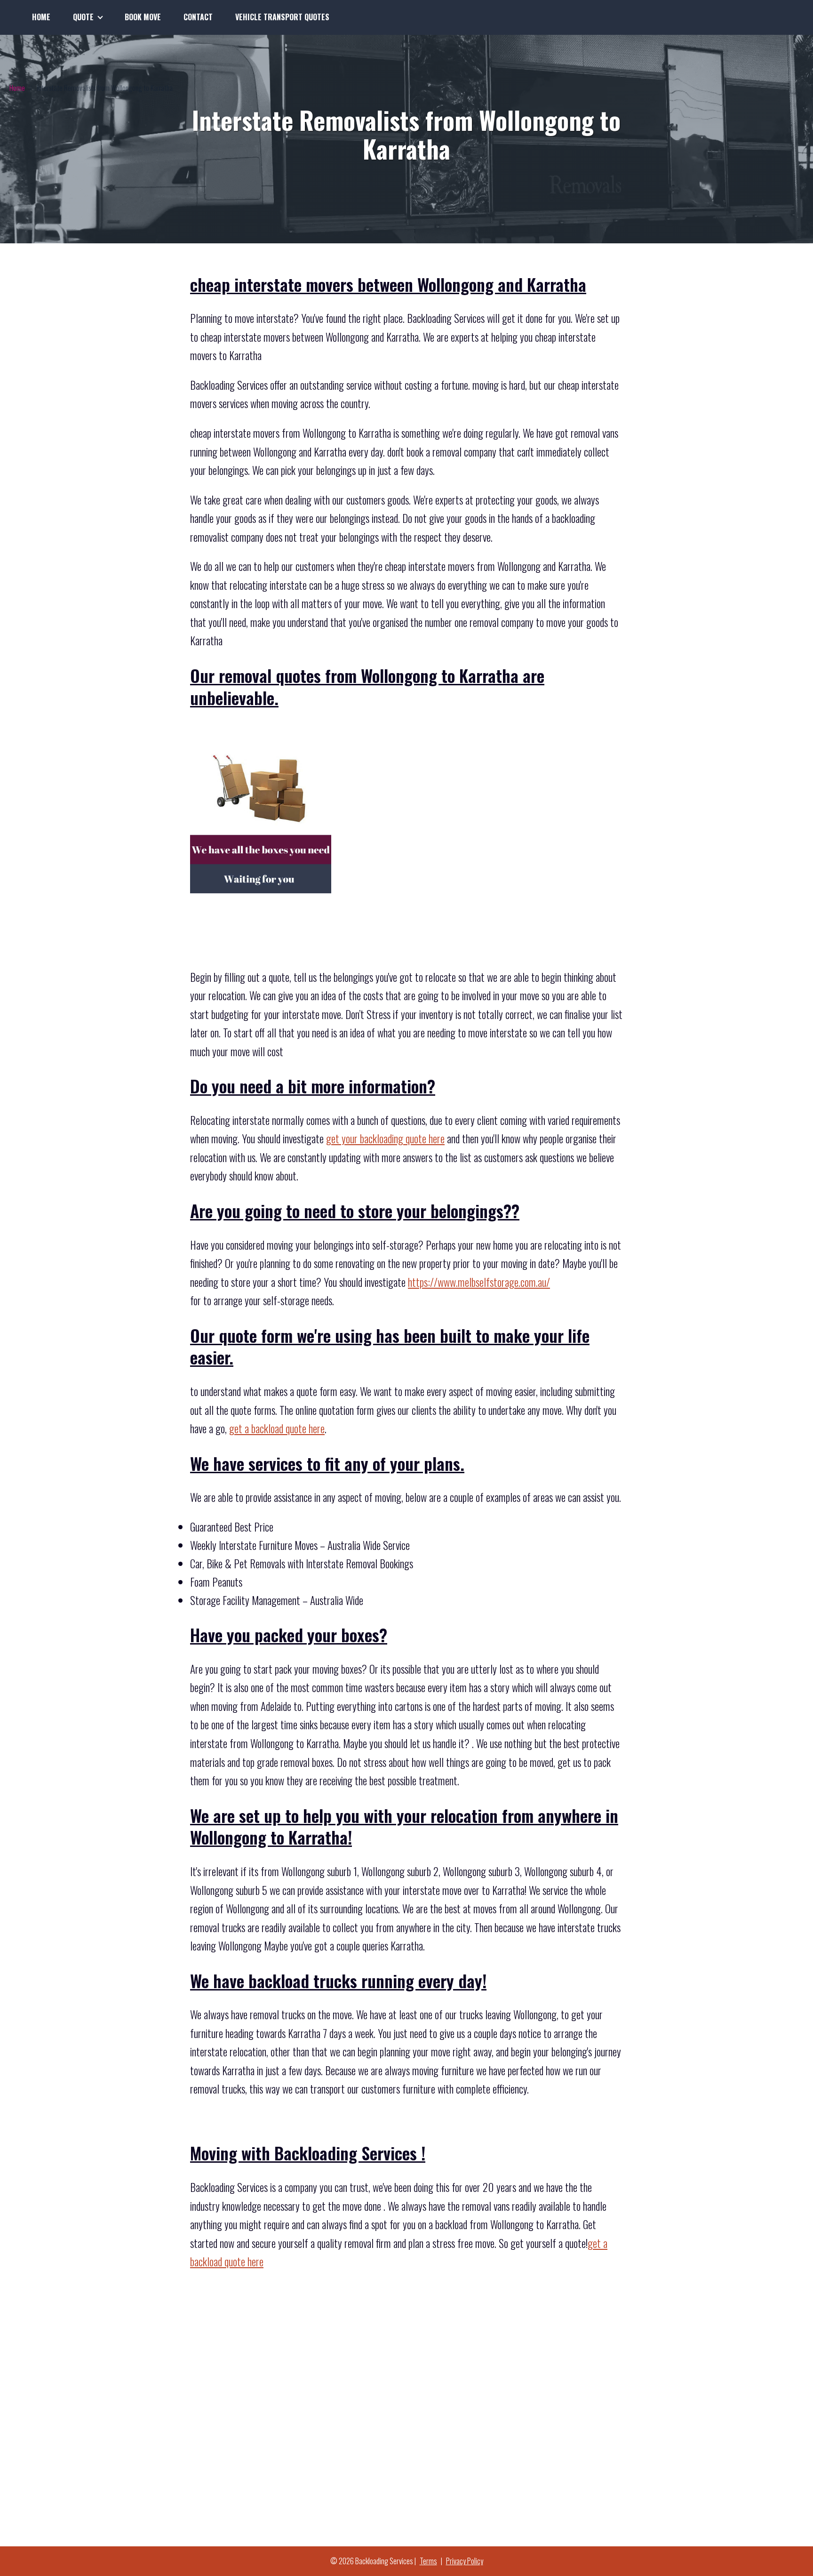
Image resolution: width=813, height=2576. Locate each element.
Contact (198, 17)
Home (41, 17)
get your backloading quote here (385, 1139)
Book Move (143, 17)
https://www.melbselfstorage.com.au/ (479, 1282)
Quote (83, 17)
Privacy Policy (465, 2561)
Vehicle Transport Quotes (282, 17)
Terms (428, 2561)
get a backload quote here (277, 1428)
